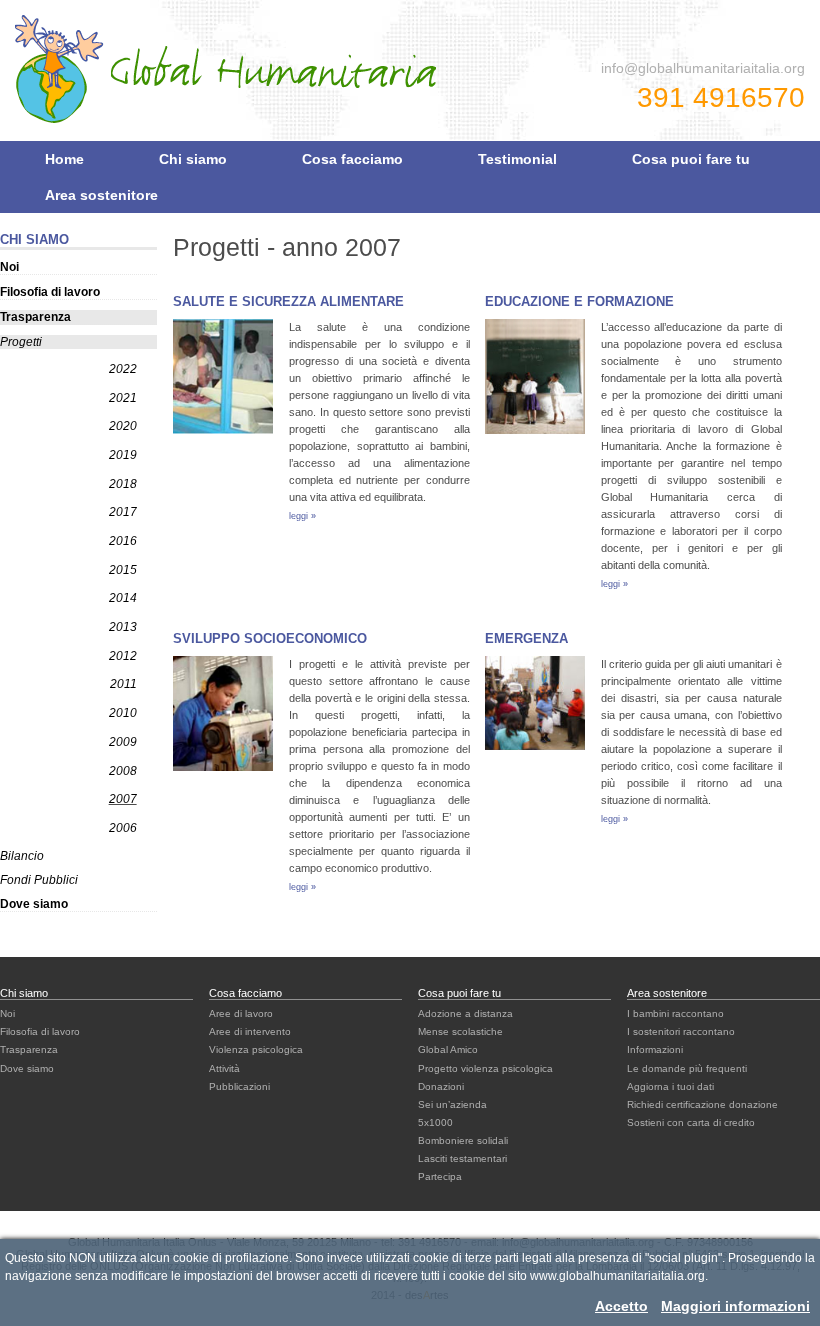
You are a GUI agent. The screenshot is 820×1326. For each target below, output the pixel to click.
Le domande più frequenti (687, 1068)
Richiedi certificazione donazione (702, 1104)
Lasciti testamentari (462, 1158)
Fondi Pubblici (39, 880)
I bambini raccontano (675, 1013)
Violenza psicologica (256, 1049)
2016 (123, 541)
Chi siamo (193, 159)
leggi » (302, 516)
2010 (123, 713)
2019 (123, 455)
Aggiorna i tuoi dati (670, 1086)
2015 (123, 570)
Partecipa (440, 1176)
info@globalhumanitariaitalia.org (703, 68)
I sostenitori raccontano (681, 1031)
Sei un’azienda (452, 1104)
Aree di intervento (250, 1031)
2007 (123, 799)
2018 (123, 484)
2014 (123, 598)
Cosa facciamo (352, 159)
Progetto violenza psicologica (485, 1068)
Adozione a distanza (465, 1013)
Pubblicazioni (239, 1086)
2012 (123, 656)
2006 (123, 828)
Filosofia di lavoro (50, 292)
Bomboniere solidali (463, 1140)
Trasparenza (35, 317)
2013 (123, 627)
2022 (123, 369)
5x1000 (435, 1122)
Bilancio (22, 856)
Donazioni (441, 1086)
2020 (123, 426)
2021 (123, 398)
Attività (224, 1068)
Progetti (21, 342)
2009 (123, 742)
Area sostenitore (101, 195)
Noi (9, 267)
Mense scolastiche (460, 1031)
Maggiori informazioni (735, 1306)
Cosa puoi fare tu (691, 159)
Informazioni (655, 1049)
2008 (123, 771)
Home (64, 159)
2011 (123, 684)
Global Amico (448, 1049)
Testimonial (517, 159)
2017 (123, 512)
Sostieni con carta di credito (691, 1122)
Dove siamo (34, 904)
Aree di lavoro (241, 1013)
